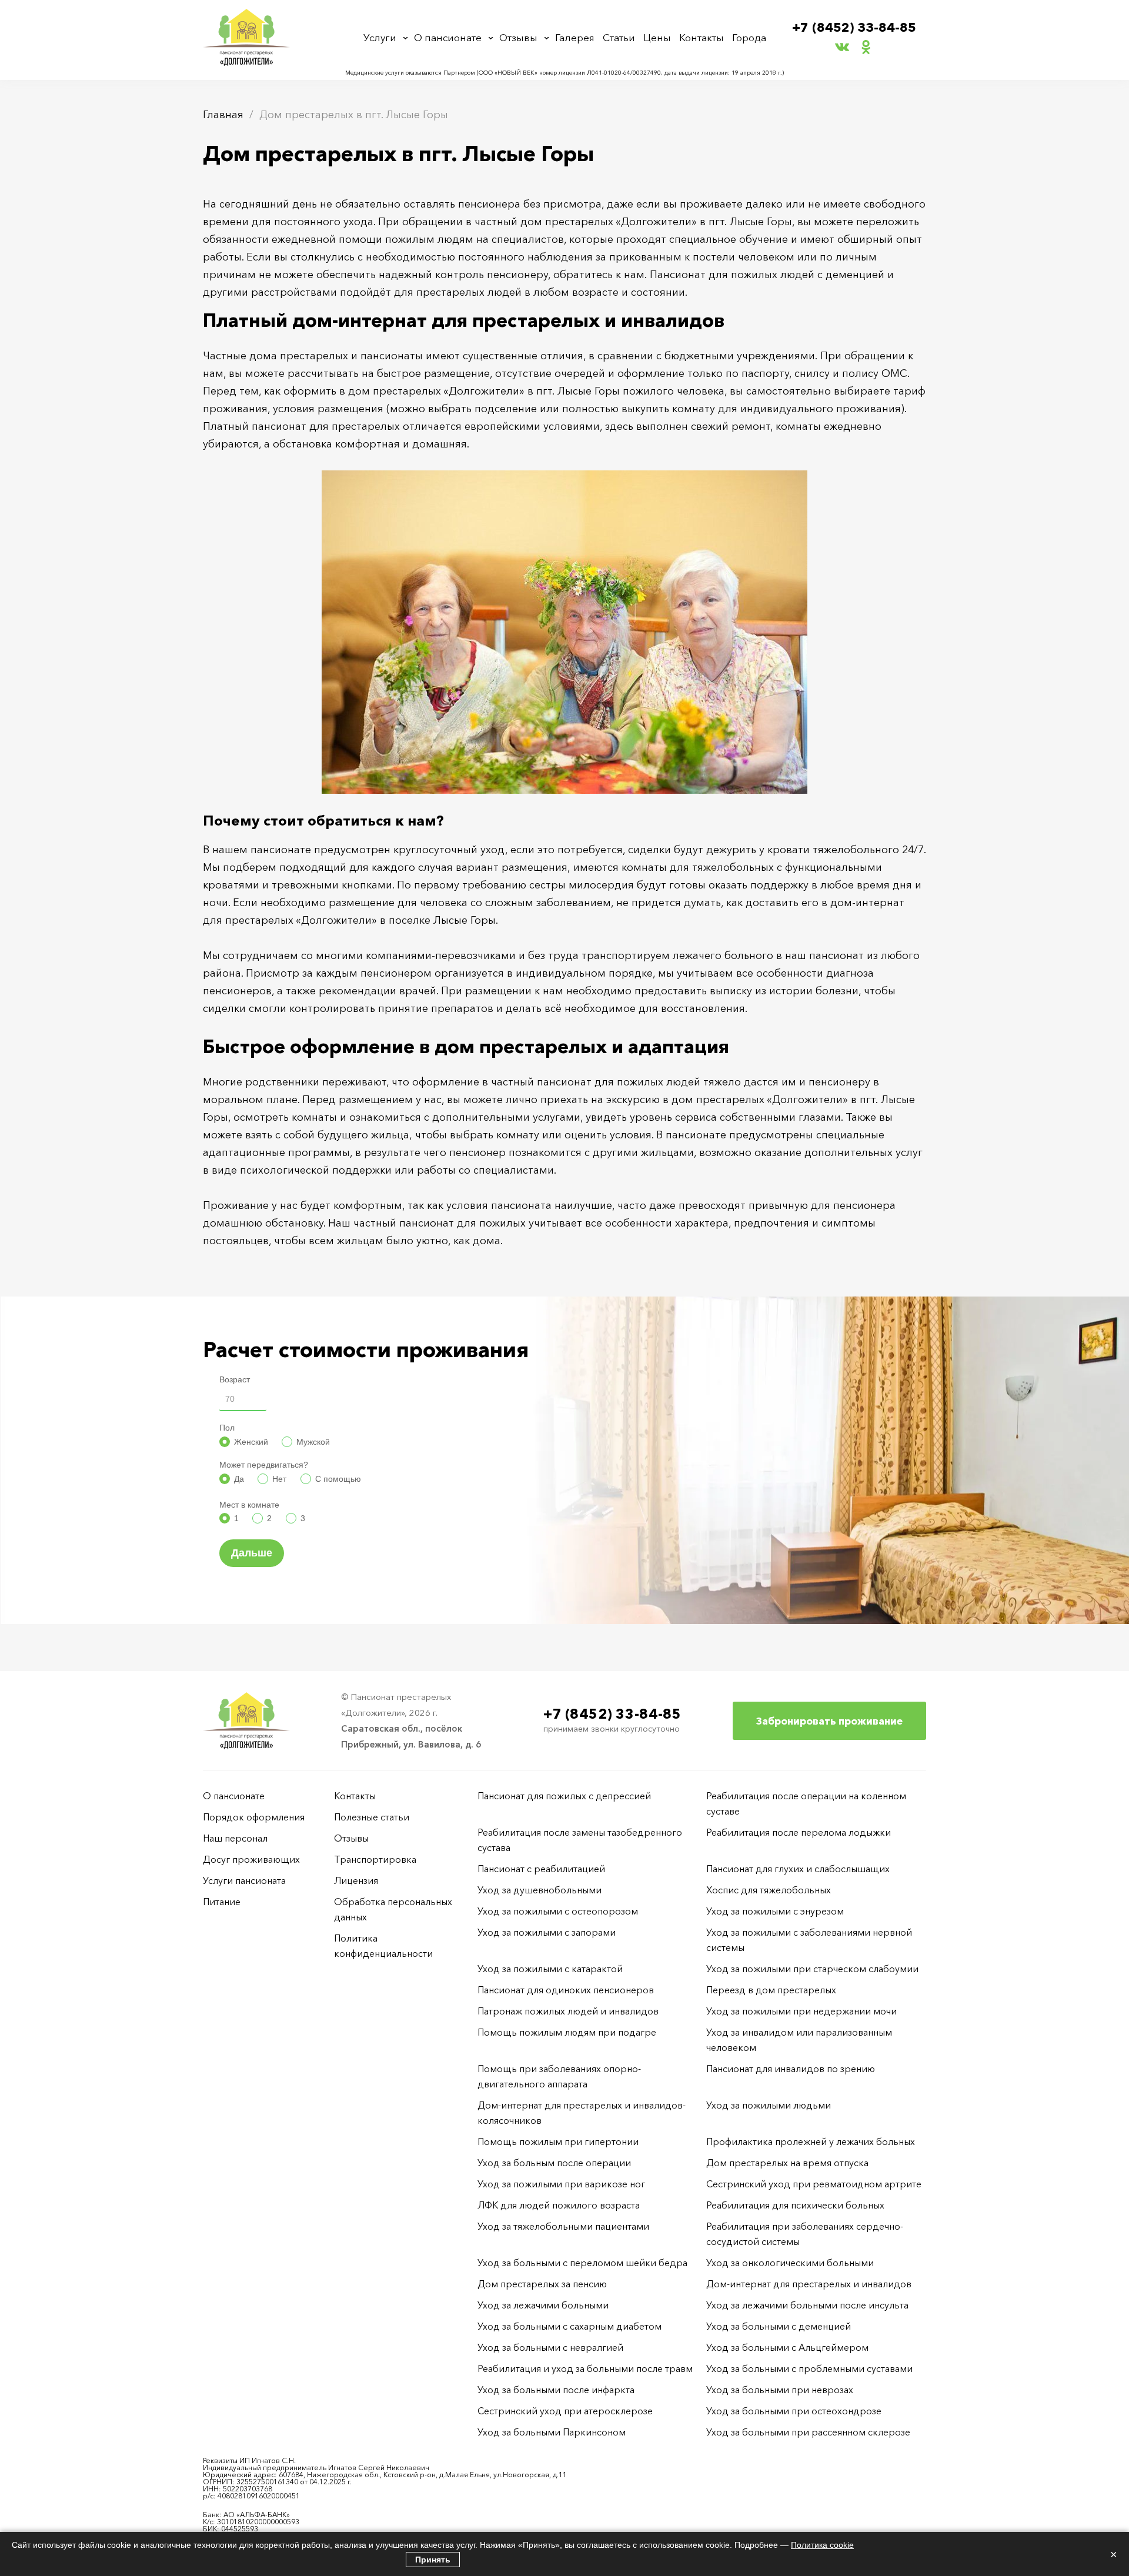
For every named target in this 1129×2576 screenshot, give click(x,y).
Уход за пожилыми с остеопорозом (558, 1911)
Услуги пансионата (244, 1880)
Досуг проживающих (251, 1859)
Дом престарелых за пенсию (542, 2284)
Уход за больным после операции (554, 2163)
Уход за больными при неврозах (780, 2390)
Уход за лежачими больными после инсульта (807, 2305)
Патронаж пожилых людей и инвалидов (568, 2011)
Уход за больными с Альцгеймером (787, 2347)
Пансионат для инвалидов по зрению (791, 2069)
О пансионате (448, 37)
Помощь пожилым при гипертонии (558, 2141)
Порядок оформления (254, 1817)
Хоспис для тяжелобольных (769, 1890)
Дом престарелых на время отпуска (787, 2163)
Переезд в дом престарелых (771, 1990)
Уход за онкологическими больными (790, 2263)
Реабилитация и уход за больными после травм (585, 2368)
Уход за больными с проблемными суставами (809, 2368)
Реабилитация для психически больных (795, 2205)
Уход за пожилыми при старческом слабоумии (812, 1969)
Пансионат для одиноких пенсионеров (566, 1990)
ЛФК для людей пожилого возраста (559, 2205)
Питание (222, 1902)
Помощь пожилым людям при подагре (567, 2032)
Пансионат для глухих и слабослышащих (798, 1869)
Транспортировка (375, 1859)
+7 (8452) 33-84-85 (854, 27)
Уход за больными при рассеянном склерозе (808, 2432)
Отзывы (518, 37)
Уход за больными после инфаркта (556, 2390)
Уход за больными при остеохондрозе (794, 2411)
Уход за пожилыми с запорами (547, 1932)
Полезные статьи (372, 1817)
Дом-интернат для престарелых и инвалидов (809, 2284)
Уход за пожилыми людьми (769, 2105)
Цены (657, 37)
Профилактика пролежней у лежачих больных (811, 2141)
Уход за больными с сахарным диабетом (569, 2326)
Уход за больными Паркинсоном (552, 2432)
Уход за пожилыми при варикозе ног (561, 2184)
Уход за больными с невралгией (550, 2347)
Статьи (619, 37)
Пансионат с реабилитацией (541, 1869)
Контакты (702, 37)
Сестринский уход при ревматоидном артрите (814, 2184)
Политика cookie (822, 2545)
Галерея (575, 37)
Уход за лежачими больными (543, 2305)
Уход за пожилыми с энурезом (775, 1911)
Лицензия (356, 1880)
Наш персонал (235, 1838)
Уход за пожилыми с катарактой (550, 1969)
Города (749, 37)
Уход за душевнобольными (540, 1890)
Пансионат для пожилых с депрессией (564, 1796)
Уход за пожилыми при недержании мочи (801, 2011)
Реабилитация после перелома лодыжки (799, 1832)
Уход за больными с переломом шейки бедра (582, 2263)
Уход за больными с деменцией (779, 2326)
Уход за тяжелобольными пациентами (563, 2226)
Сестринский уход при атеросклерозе (566, 2411)
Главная (223, 115)
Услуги (380, 37)
